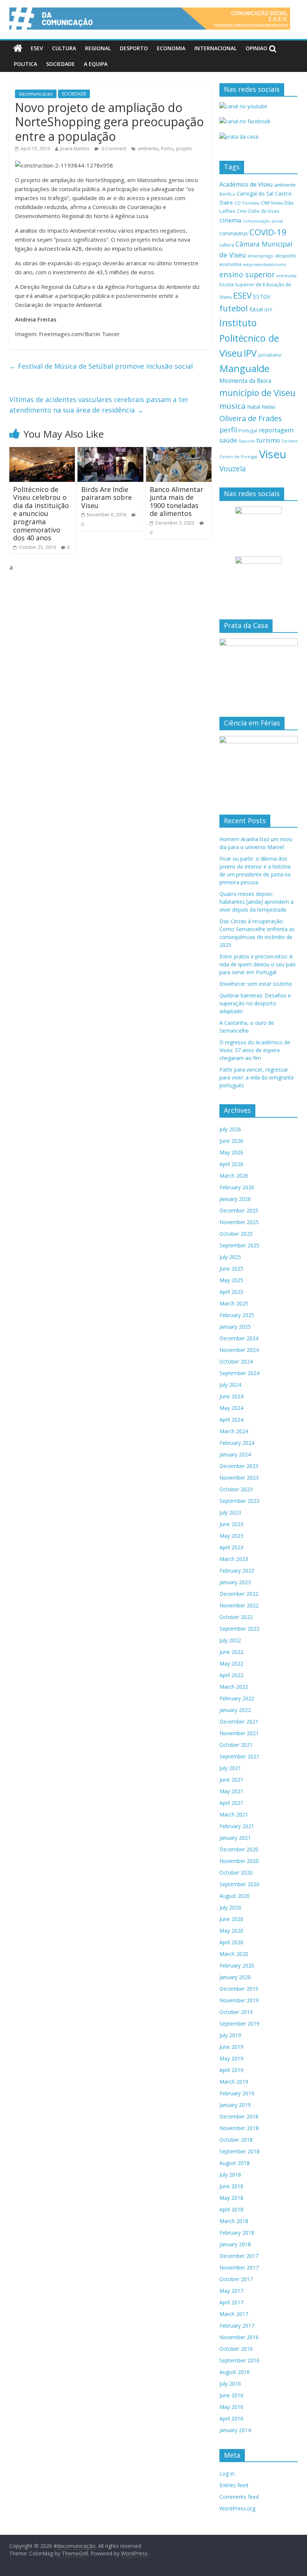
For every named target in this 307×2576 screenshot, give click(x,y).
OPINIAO (256, 48)
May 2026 (231, 1152)
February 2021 (237, 1826)
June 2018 (231, 2186)
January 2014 (235, 2430)
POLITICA (25, 64)
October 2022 (236, 1617)
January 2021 (235, 1838)
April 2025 (231, 1292)
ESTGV (262, 296)
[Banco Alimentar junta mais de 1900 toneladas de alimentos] (179, 452)
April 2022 (231, 1675)
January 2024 (235, 1454)
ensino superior (247, 274)
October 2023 (236, 1489)
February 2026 (237, 1187)
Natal (254, 407)
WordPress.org (237, 2508)
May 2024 (231, 1408)
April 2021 (231, 1803)
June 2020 (231, 1919)
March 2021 (234, 1814)
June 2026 (231, 1141)
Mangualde (244, 368)
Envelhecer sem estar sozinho (256, 984)
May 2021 (231, 1791)
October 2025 (236, 1234)
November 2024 (239, 1350)
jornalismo (270, 355)
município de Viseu (257, 393)
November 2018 (239, 2128)
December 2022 (239, 1594)
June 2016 (231, 2395)
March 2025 (234, 1303)
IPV (250, 353)
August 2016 (235, 2372)
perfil (228, 430)
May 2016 (231, 2407)
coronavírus (234, 233)
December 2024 (239, 1338)
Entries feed (234, 2485)
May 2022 (231, 1663)
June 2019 (231, 2047)
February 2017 (237, 2326)
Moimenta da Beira (245, 381)
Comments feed (239, 2497)
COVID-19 (268, 232)
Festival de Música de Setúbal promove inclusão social (101, 366)
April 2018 (231, 2209)
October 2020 (236, 1873)
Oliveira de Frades (251, 418)
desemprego (261, 256)
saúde (228, 440)
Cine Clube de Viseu (258, 211)
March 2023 (234, 1559)
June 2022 (231, 1652)
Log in (227, 2474)
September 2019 (239, 2024)
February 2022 (237, 1698)
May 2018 (231, 2198)
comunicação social (263, 221)
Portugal (248, 431)
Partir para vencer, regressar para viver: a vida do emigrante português (257, 1077)
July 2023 (230, 1512)
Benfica (227, 194)
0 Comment (113, 149)
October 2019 (236, 2012)
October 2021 (236, 1745)
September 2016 (239, 2360)
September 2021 (239, 1756)
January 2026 (235, 1199)
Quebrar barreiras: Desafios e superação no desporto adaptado (255, 1003)
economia (230, 264)
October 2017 (236, 2279)
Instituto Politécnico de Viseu (249, 338)
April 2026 (231, 1164)
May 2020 (231, 1931)
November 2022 (239, 1605)
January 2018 (235, 2244)
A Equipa (96, 64)
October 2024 (236, 1361)
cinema (230, 220)
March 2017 (234, 2314)
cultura (227, 245)
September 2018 (239, 2151)
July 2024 (230, 1385)
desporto (286, 256)
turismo (268, 440)
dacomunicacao (36, 94)
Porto (167, 149)
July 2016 (230, 2384)
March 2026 (234, 1176)
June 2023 (231, 1524)
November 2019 (239, 2000)
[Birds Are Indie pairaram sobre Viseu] (110, 452)
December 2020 (239, 1849)
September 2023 (239, 1501)
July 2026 (230, 1129)
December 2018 (239, 2116)
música (232, 406)
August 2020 (235, 1896)
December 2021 (239, 1722)
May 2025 (231, 1280)
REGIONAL (98, 48)
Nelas (269, 407)
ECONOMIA (171, 48)
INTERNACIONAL (215, 48)
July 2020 (230, 1907)
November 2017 (239, 2267)
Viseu (273, 454)
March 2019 (234, 2082)
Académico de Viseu (246, 184)
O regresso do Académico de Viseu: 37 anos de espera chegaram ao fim (255, 1050)
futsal (256, 309)
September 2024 (239, 1373)
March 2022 (234, 1687)
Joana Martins (75, 149)
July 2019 (230, 2035)
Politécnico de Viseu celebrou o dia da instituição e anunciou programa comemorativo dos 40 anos (41, 514)
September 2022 (239, 1629)
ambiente (148, 149)
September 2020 (239, 1884)
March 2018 (234, 2221)
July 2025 (230, 1257)
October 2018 (236, 2140)
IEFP (268, 310)
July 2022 (230, 1640)
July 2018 (230, 2175)
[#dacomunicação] (18, 48)
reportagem (276, 430)
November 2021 (239, 1733)
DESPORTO (134, 48)
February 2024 (237, 1443)
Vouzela (233, 469)
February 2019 (237, 2093)
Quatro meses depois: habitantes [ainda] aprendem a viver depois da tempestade (256, 902)
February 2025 (237, 1315)
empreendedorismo (265, 264)
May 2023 (231, 1536)
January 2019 (235, 2105)
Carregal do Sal (255, 194)
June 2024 (231, 1396)
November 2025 (239, 1222)
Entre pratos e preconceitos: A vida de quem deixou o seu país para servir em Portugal (258, 964)
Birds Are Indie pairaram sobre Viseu (107, 497)
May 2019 (231, 2058)
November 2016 (239, 2337)
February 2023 (237, 1571)
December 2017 (239, 2256)
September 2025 (239, 1245)
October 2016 (236, 2349)
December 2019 (239, 1989)
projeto (184, 149)
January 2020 (235, 1977)
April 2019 (231, 2070)
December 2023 (239, 1466)
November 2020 (239, 1861)
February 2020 (237, 1965)
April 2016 (231, 2418)
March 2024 (234, 1431)
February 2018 (237, 2233)
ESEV (37, 48)
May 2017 (231, 2291)
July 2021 (230, 1768)
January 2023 (235, 1582)
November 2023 (239, 1478)
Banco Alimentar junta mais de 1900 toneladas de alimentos (177, 502)
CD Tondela (247, 203)
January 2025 (235, 1327)
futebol (234, 308)
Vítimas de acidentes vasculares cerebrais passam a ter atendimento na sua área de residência (99, 405)
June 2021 (231, 1780)
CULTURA (64, 48)
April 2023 (231, 1547)
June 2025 (231, 1269)
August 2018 (235, 2163)
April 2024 (231, 1420)
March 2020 (234, 1954)
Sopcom (247, 441)
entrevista (286, 276)
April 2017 (231, 2302)
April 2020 (231, 1942)
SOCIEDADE (60, 64)
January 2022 (235, 1710)
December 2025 (239, 1210)
